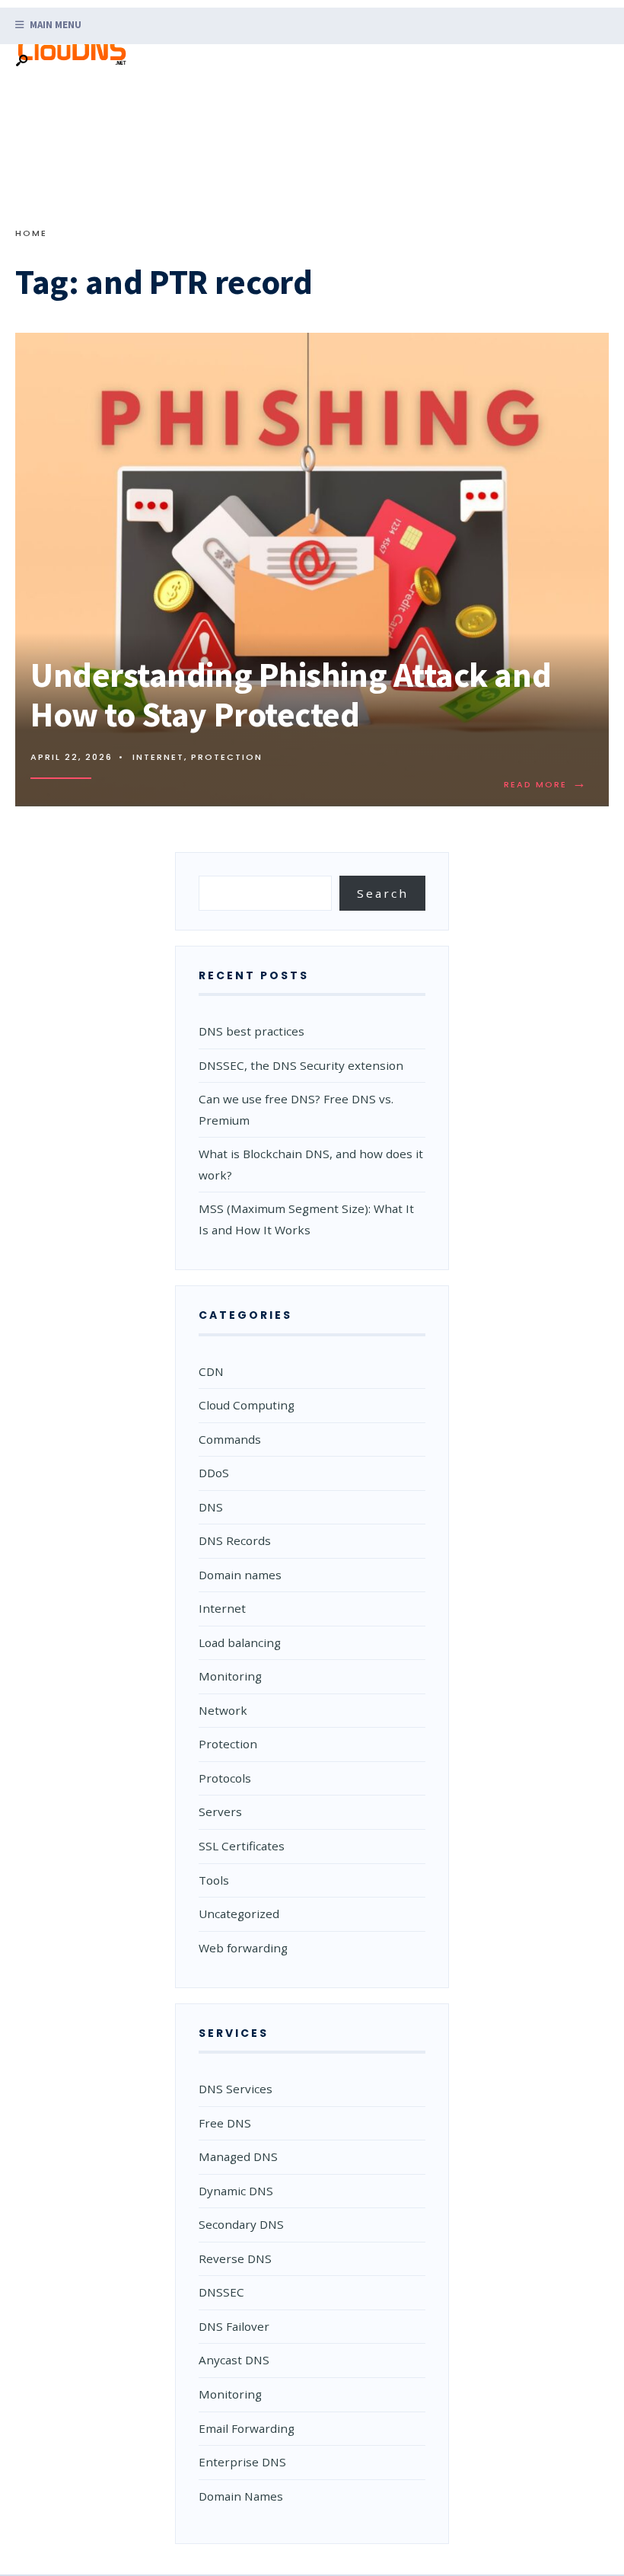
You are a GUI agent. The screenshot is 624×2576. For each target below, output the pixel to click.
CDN (211, 1371)
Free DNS (225, 2123)
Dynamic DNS (236, 2191)
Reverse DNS (235, 2258)
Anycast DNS (234, 2360)
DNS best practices (252, 1031)
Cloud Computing (247, 1405)
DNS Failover (234, 2326)
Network (223, 1710)
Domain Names (241, 2496)
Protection (227, 757)
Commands (230, 1439)
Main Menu (54, 25)
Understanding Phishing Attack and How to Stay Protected (291, 694)
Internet (158, 757)
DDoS (214, 1473)
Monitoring (230, 1676)
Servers (220, 1811)
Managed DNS (238, 2156)
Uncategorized (239, 1914)
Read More (549, 784)
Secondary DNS (241, 2224)
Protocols (225, 1778)
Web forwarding (243, 1948)
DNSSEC (221, 2292)
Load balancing (240, 1642)
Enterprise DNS (242, 2462)
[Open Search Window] (21, 61)
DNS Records (235, 1540)
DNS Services (236, 2089)
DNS (211, 1507)
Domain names (240, 1575)
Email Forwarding (247, 2428)
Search (383, 893)
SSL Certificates (242, 1846)
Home (31, 233)
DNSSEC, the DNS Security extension (301, 1065)
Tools (214, 1880)
